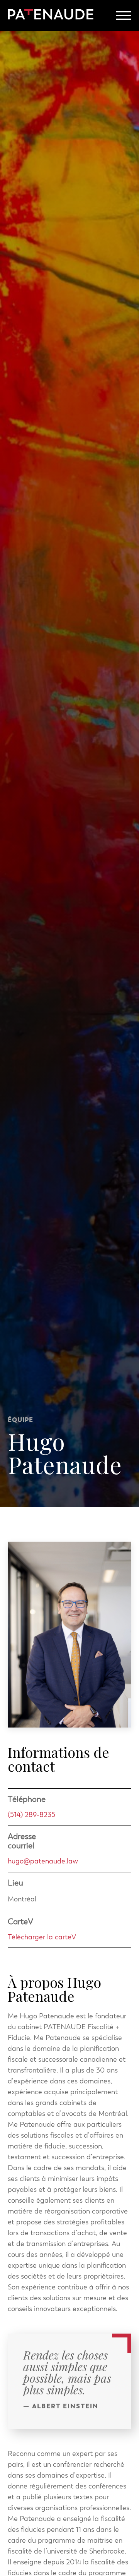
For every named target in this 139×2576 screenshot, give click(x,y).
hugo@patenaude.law (43, 1861)
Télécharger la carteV (42, 1937)
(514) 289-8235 (31, 1814)
